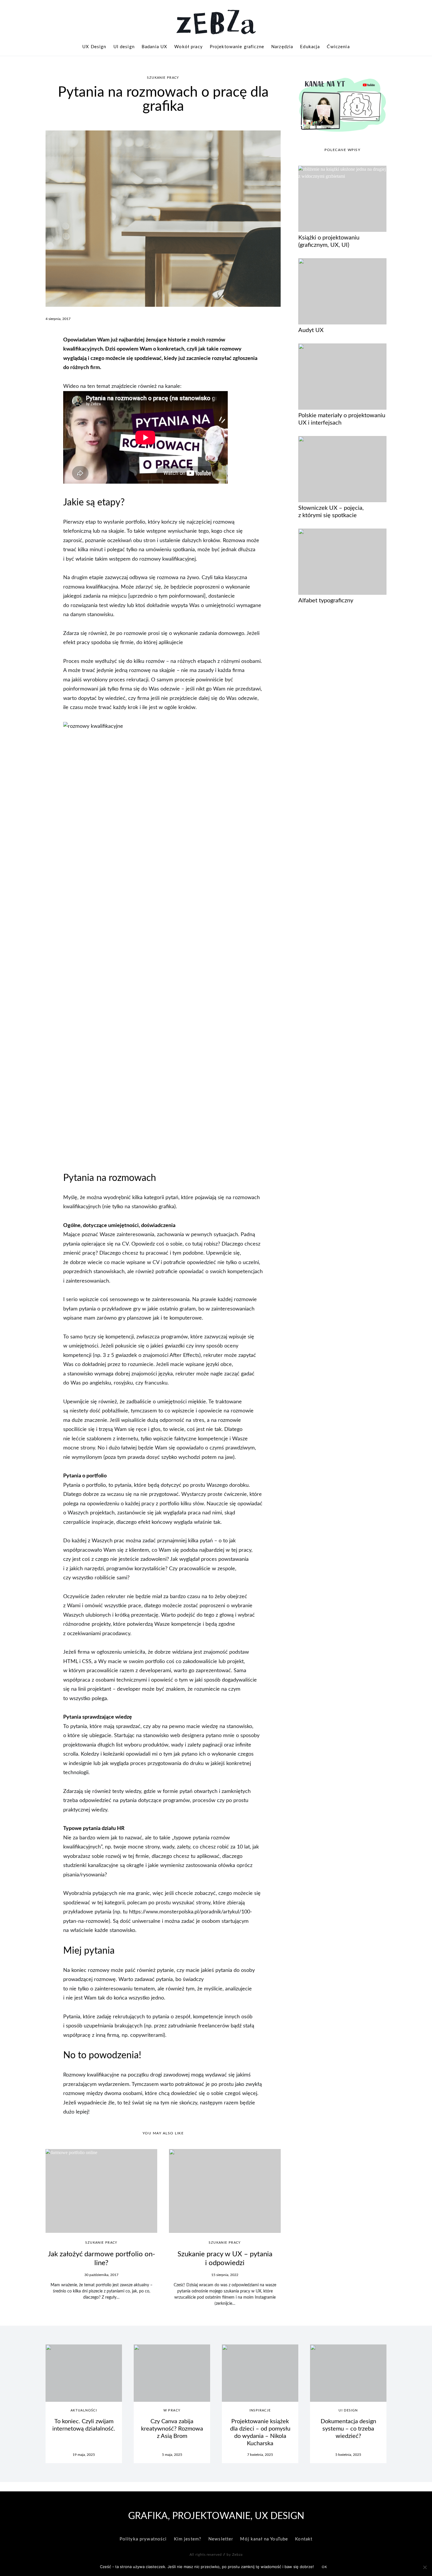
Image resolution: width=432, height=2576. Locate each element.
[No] (425, 2567)
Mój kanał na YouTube (264, 2539)
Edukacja (310, 47)
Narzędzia (282, 47)
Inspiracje (260, 2410)
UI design (124, 47)
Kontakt (304, 2539)
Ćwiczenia (338, 47)
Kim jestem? (188, 2539)
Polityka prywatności (143, 2539)
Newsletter (221, 2539)
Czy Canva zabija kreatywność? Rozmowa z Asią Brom (172, 2429)
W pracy (172, 2410)
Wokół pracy (189, 47)
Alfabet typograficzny (326, 601)
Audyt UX (311, 330)
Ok (325, 2567)
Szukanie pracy (163, 78)
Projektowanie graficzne (237, 47)
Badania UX (154, 47)
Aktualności (84, 2410)
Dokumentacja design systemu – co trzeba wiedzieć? (348, 2429)
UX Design (94, 47)
